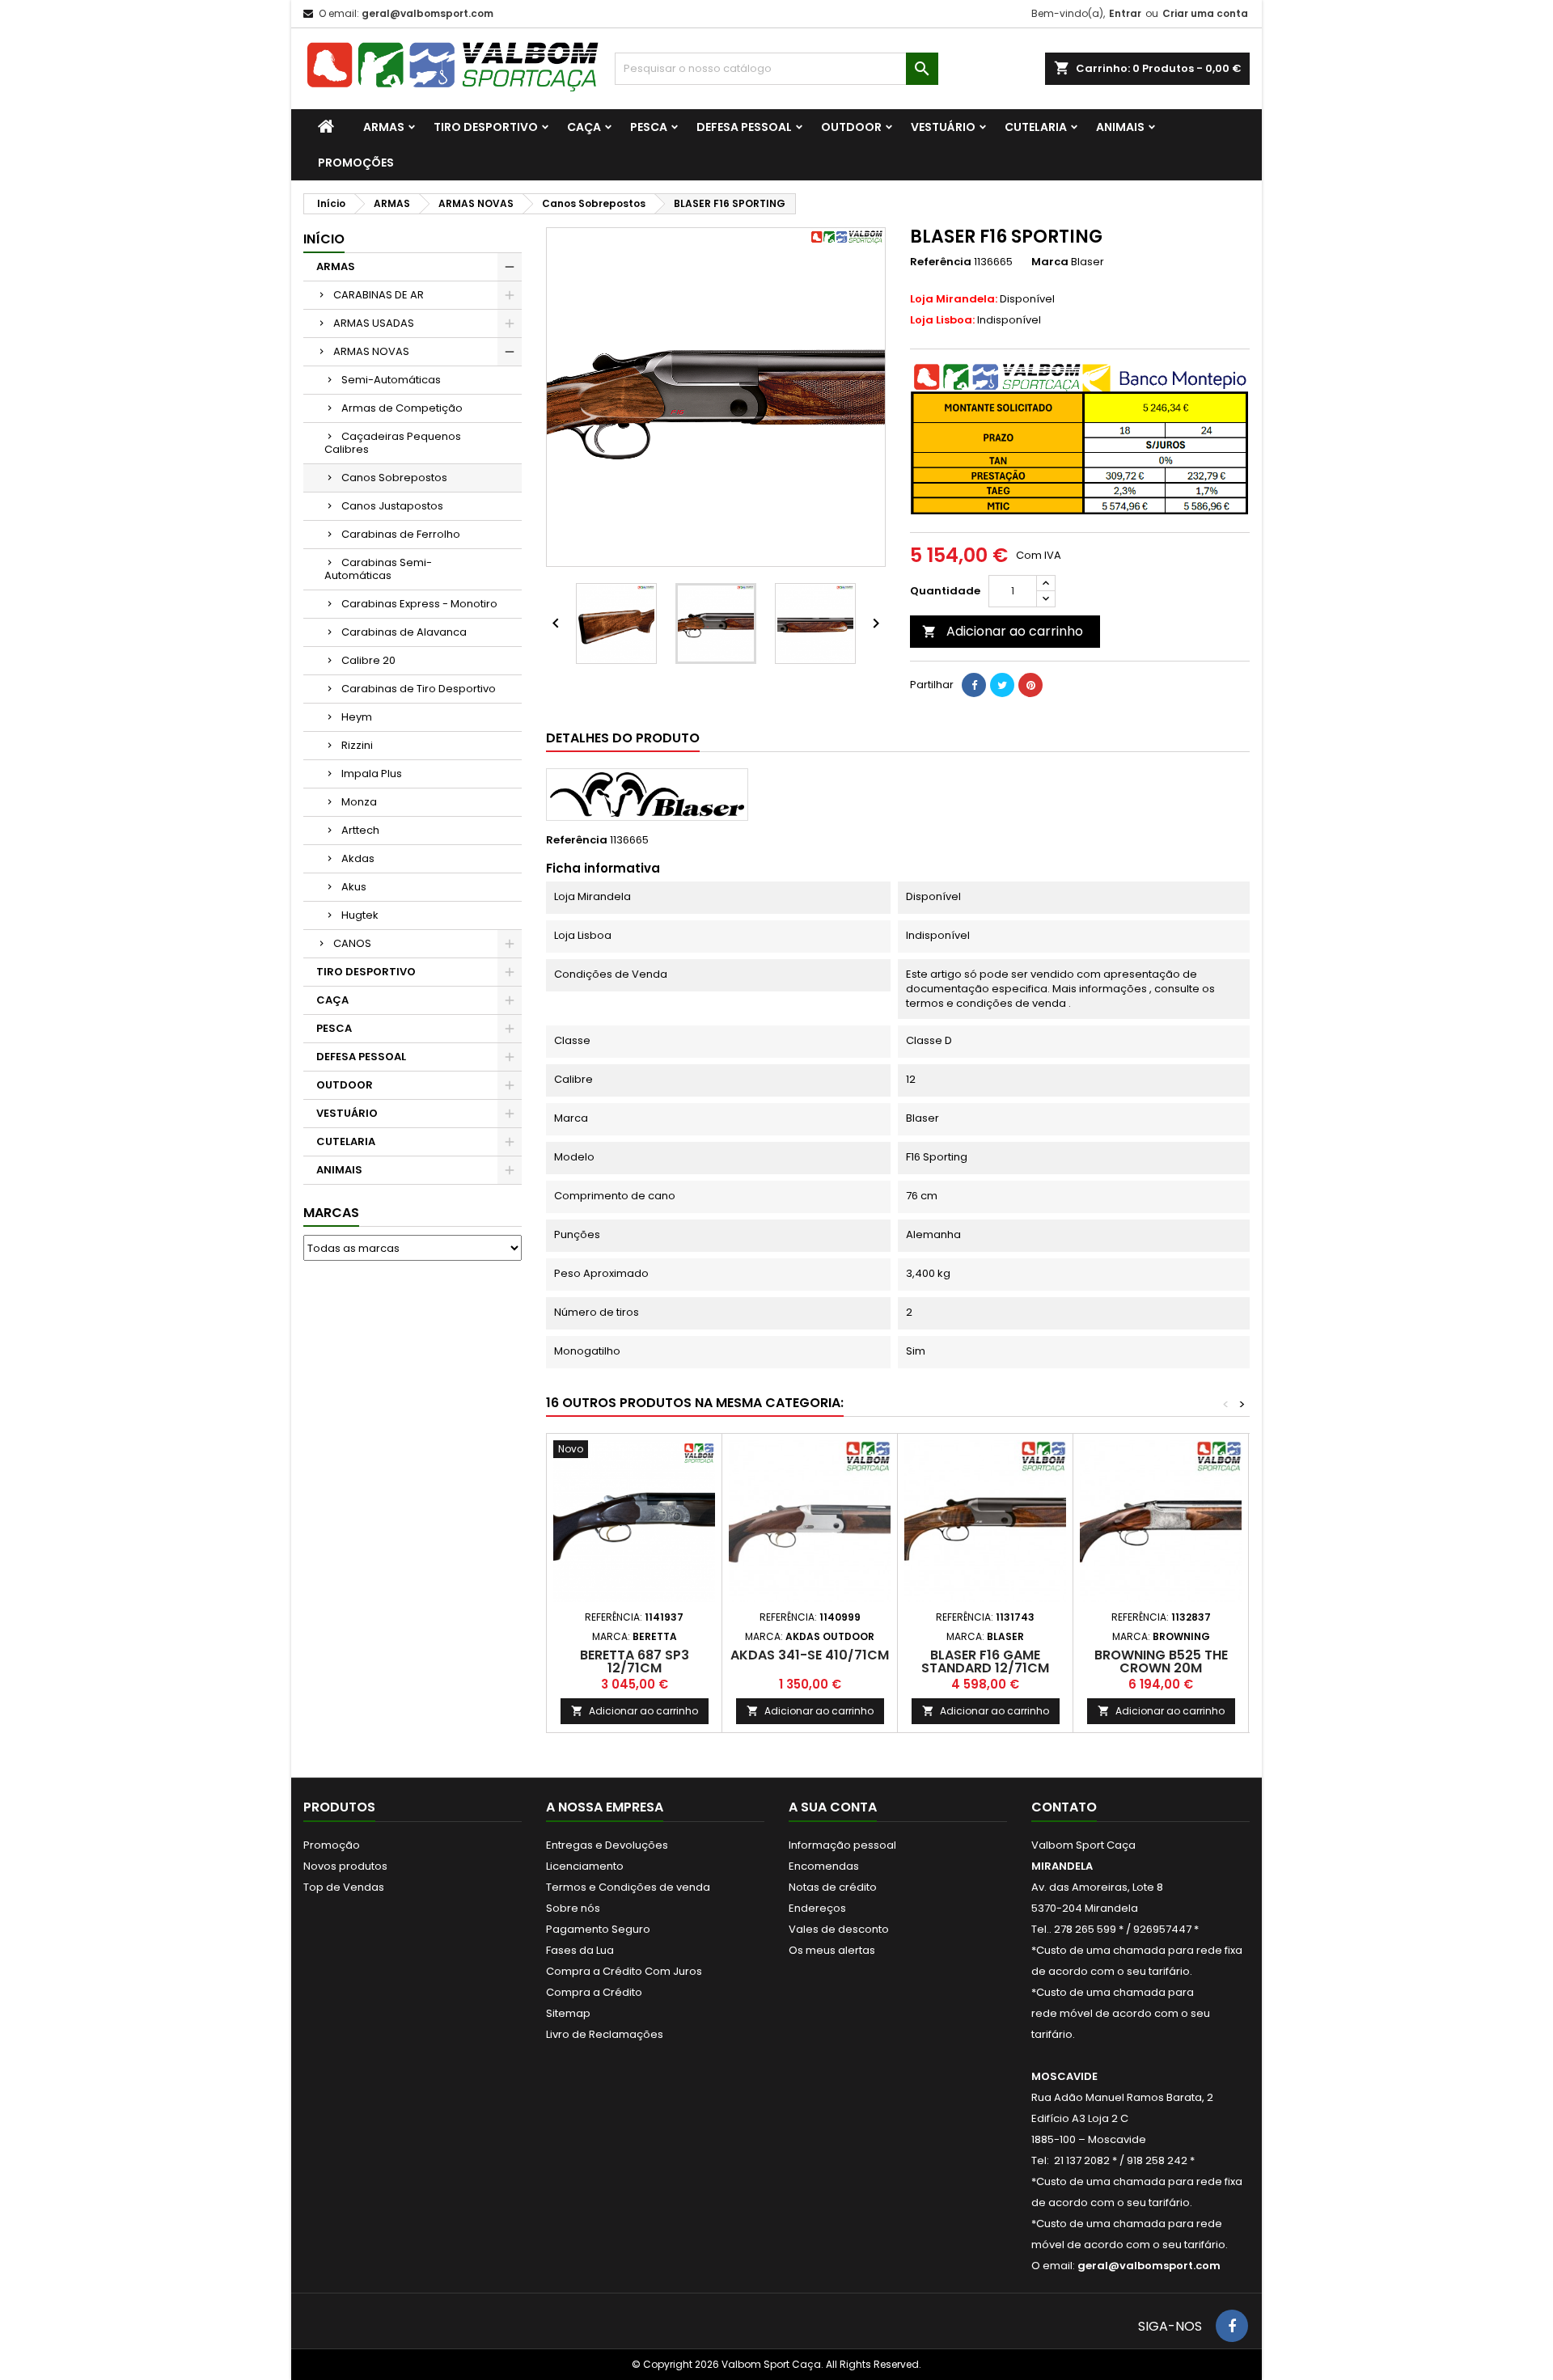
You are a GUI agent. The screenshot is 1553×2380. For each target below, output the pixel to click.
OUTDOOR (851, 127)
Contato (1064, 1807)
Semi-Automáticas (391, 380)
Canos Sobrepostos (394, 478)
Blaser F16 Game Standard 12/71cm (985, 1661)
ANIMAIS (1120, 127)
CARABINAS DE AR (379, 295)
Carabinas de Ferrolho (401, 534)
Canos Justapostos (392, 506)
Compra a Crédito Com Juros (624, 1971)
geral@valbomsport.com (427, 13)
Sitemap (568, 2013)
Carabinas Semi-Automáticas (378, 569)
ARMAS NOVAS (371, 351)
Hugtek (360, 915)
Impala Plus (372, 774)
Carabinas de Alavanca (404, 632)
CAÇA (584, 127)
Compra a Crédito (594, 1992)
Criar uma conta (1205, 13)
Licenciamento (585, 1866)
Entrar (1125, 13)
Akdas (358, 858)
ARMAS (384, 127)
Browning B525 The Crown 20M (1161, 1661)
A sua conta (833, 1807)
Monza (359, 802)
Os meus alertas (832, 1950)
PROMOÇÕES (356, 163)
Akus (354, 887)
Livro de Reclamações (605, 2034)
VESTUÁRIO (943, 127)
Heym (357, 717)
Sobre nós (573, 1908)
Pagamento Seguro (598, 1929)
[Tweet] (1002, 685)
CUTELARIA (1036, 127)
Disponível (982, 299)
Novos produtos (345, 1866)
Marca (1050, 262)
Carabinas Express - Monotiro (419, 604)
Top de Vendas (344, 1887)
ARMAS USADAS (374, 323)
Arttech (360, 830)
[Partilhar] (974, 685)
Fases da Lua (580, 1950)
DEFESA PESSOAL (744, 127)
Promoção (332, 1845)
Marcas (331, 1213)
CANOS (352, 943)
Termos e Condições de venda (628, 1887)
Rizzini (357, 745)
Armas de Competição (402, 408)
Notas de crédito (833, 1887)
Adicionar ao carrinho (1003, 631)
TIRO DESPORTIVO (486, 127)
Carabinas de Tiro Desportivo (419, 689)
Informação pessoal (842, 1845)
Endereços (817, 1908)
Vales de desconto (839, 1929)
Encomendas (824, 1866)
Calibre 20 (368, 660)
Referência (941, 262)
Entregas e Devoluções (607, 1845)
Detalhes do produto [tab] (623, 738)
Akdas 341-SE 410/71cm (810, 1655)
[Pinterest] (1030, 685)
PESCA (649, 127)
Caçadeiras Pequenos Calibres (393, 443)
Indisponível (975, 320)
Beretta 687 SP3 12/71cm (635, 1661)
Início (324, 239)
